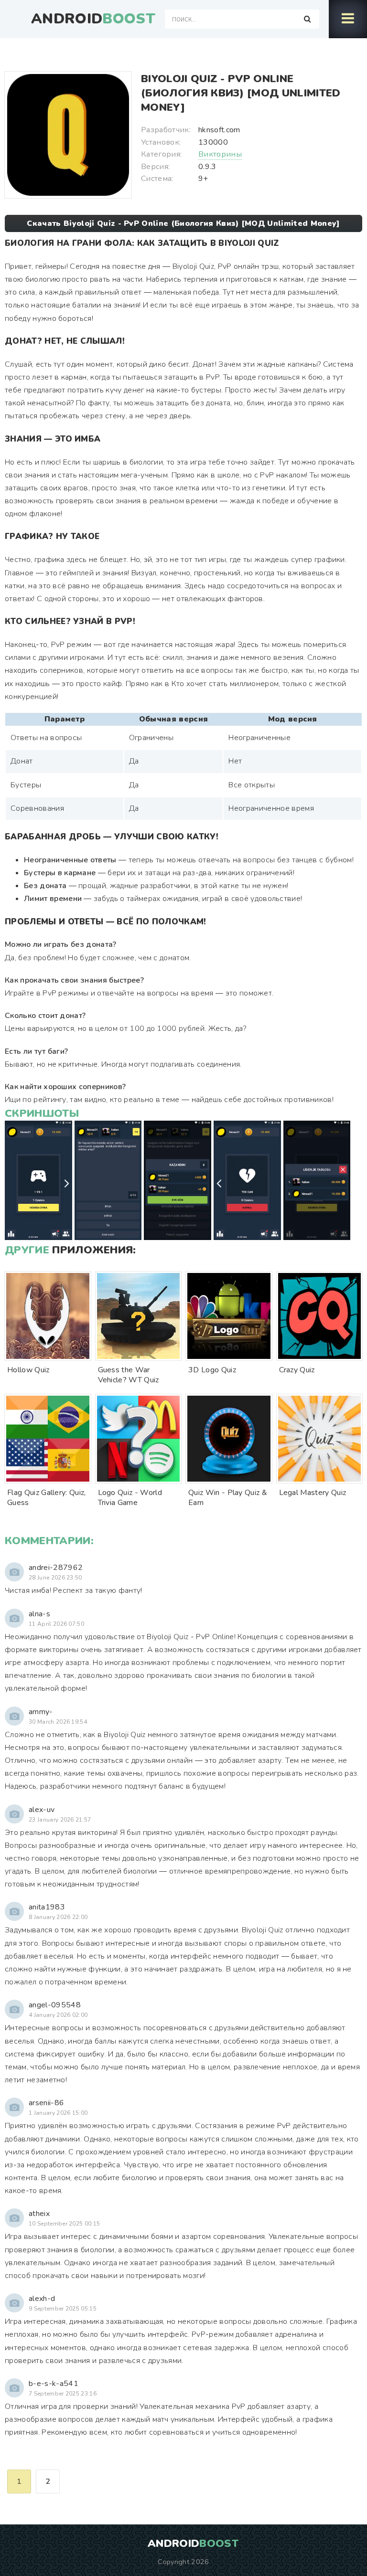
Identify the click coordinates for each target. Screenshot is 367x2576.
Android (93, 19)
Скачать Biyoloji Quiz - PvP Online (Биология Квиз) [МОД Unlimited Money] (183, 223)
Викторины (220, 154)
